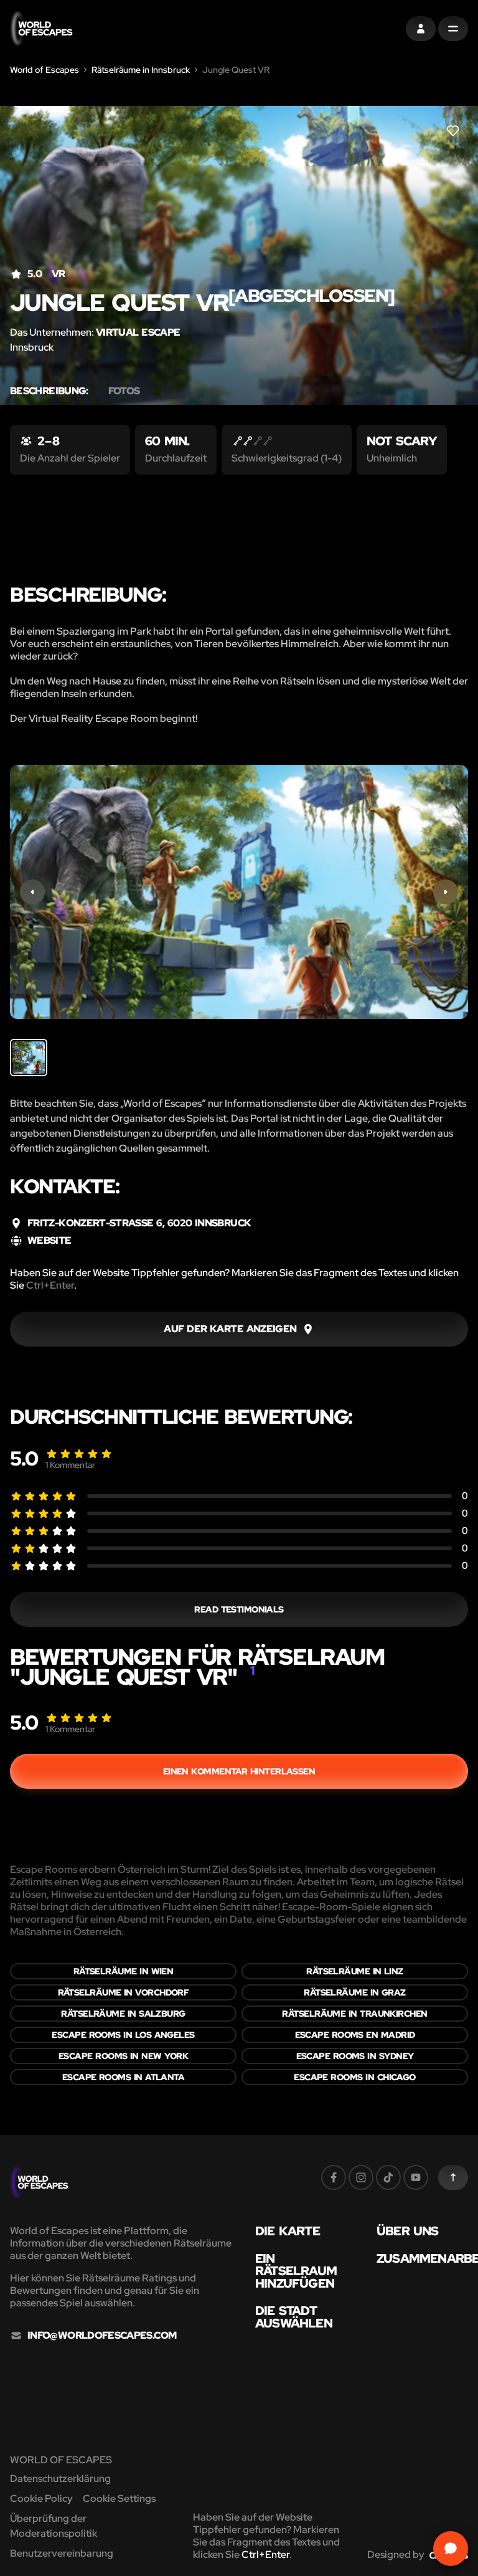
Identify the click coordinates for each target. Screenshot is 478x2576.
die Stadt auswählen (294, 2317)
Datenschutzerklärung (60, 2479)
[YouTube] (416, 2177)
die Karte (288, 2231)
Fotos (124, 391)
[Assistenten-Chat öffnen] (451, 2549)
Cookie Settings (119, 2498)
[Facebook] (334, 2177)
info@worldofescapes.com (102, 2336)
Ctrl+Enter (50, 1285)
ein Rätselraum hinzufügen (296, 2271)
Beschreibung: (49, 391)
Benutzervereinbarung (62, 2553)
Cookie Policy (41, 2498)
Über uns (408, 2231)
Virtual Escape (138, 332)
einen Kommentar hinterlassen (239, 1771)
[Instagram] (361, 2177)
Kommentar (70, 1465)
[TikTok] (388, 2177)
